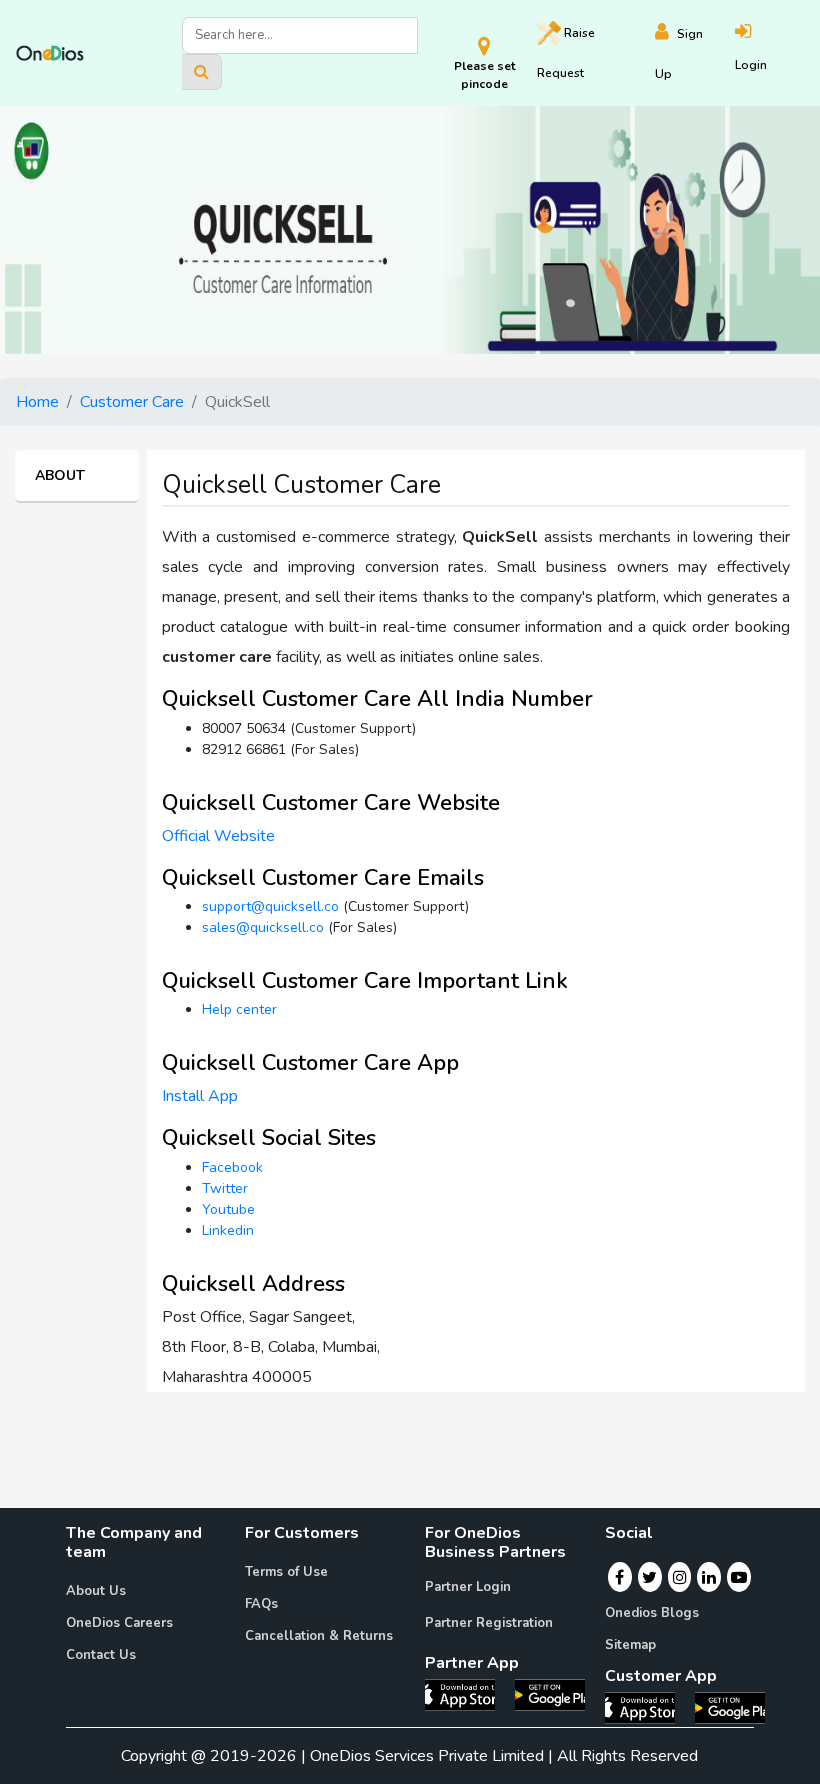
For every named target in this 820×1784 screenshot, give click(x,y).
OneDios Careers (119, 1623)
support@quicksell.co (270, 906)
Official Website (218, 836)
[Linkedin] (709, 1577)
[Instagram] (680, 1577)
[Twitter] (649, 1577)
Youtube (228, 1209)
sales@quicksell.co (263, 927)
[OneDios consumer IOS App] (648, 1707)
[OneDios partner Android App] (550, 1694)
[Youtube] (739, 1577)
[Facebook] (619, 1577)
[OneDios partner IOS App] (468, 1694)
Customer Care (132, 402)
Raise (566, 53)
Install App (200, 1096)
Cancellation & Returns (319, 1636)
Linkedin (228, 1230)
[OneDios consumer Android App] (730, 1707)
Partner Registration (489, 1623)
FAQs (261, 1604)
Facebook (232, 1167)
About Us (96, 1591)
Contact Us (101, 1655)
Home (37, 402)
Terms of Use (286, 1572)
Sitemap (630, 1645)
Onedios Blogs (652, 1613)
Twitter (225, 1188)
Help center (239, 1009)
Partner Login (468, 1587)
